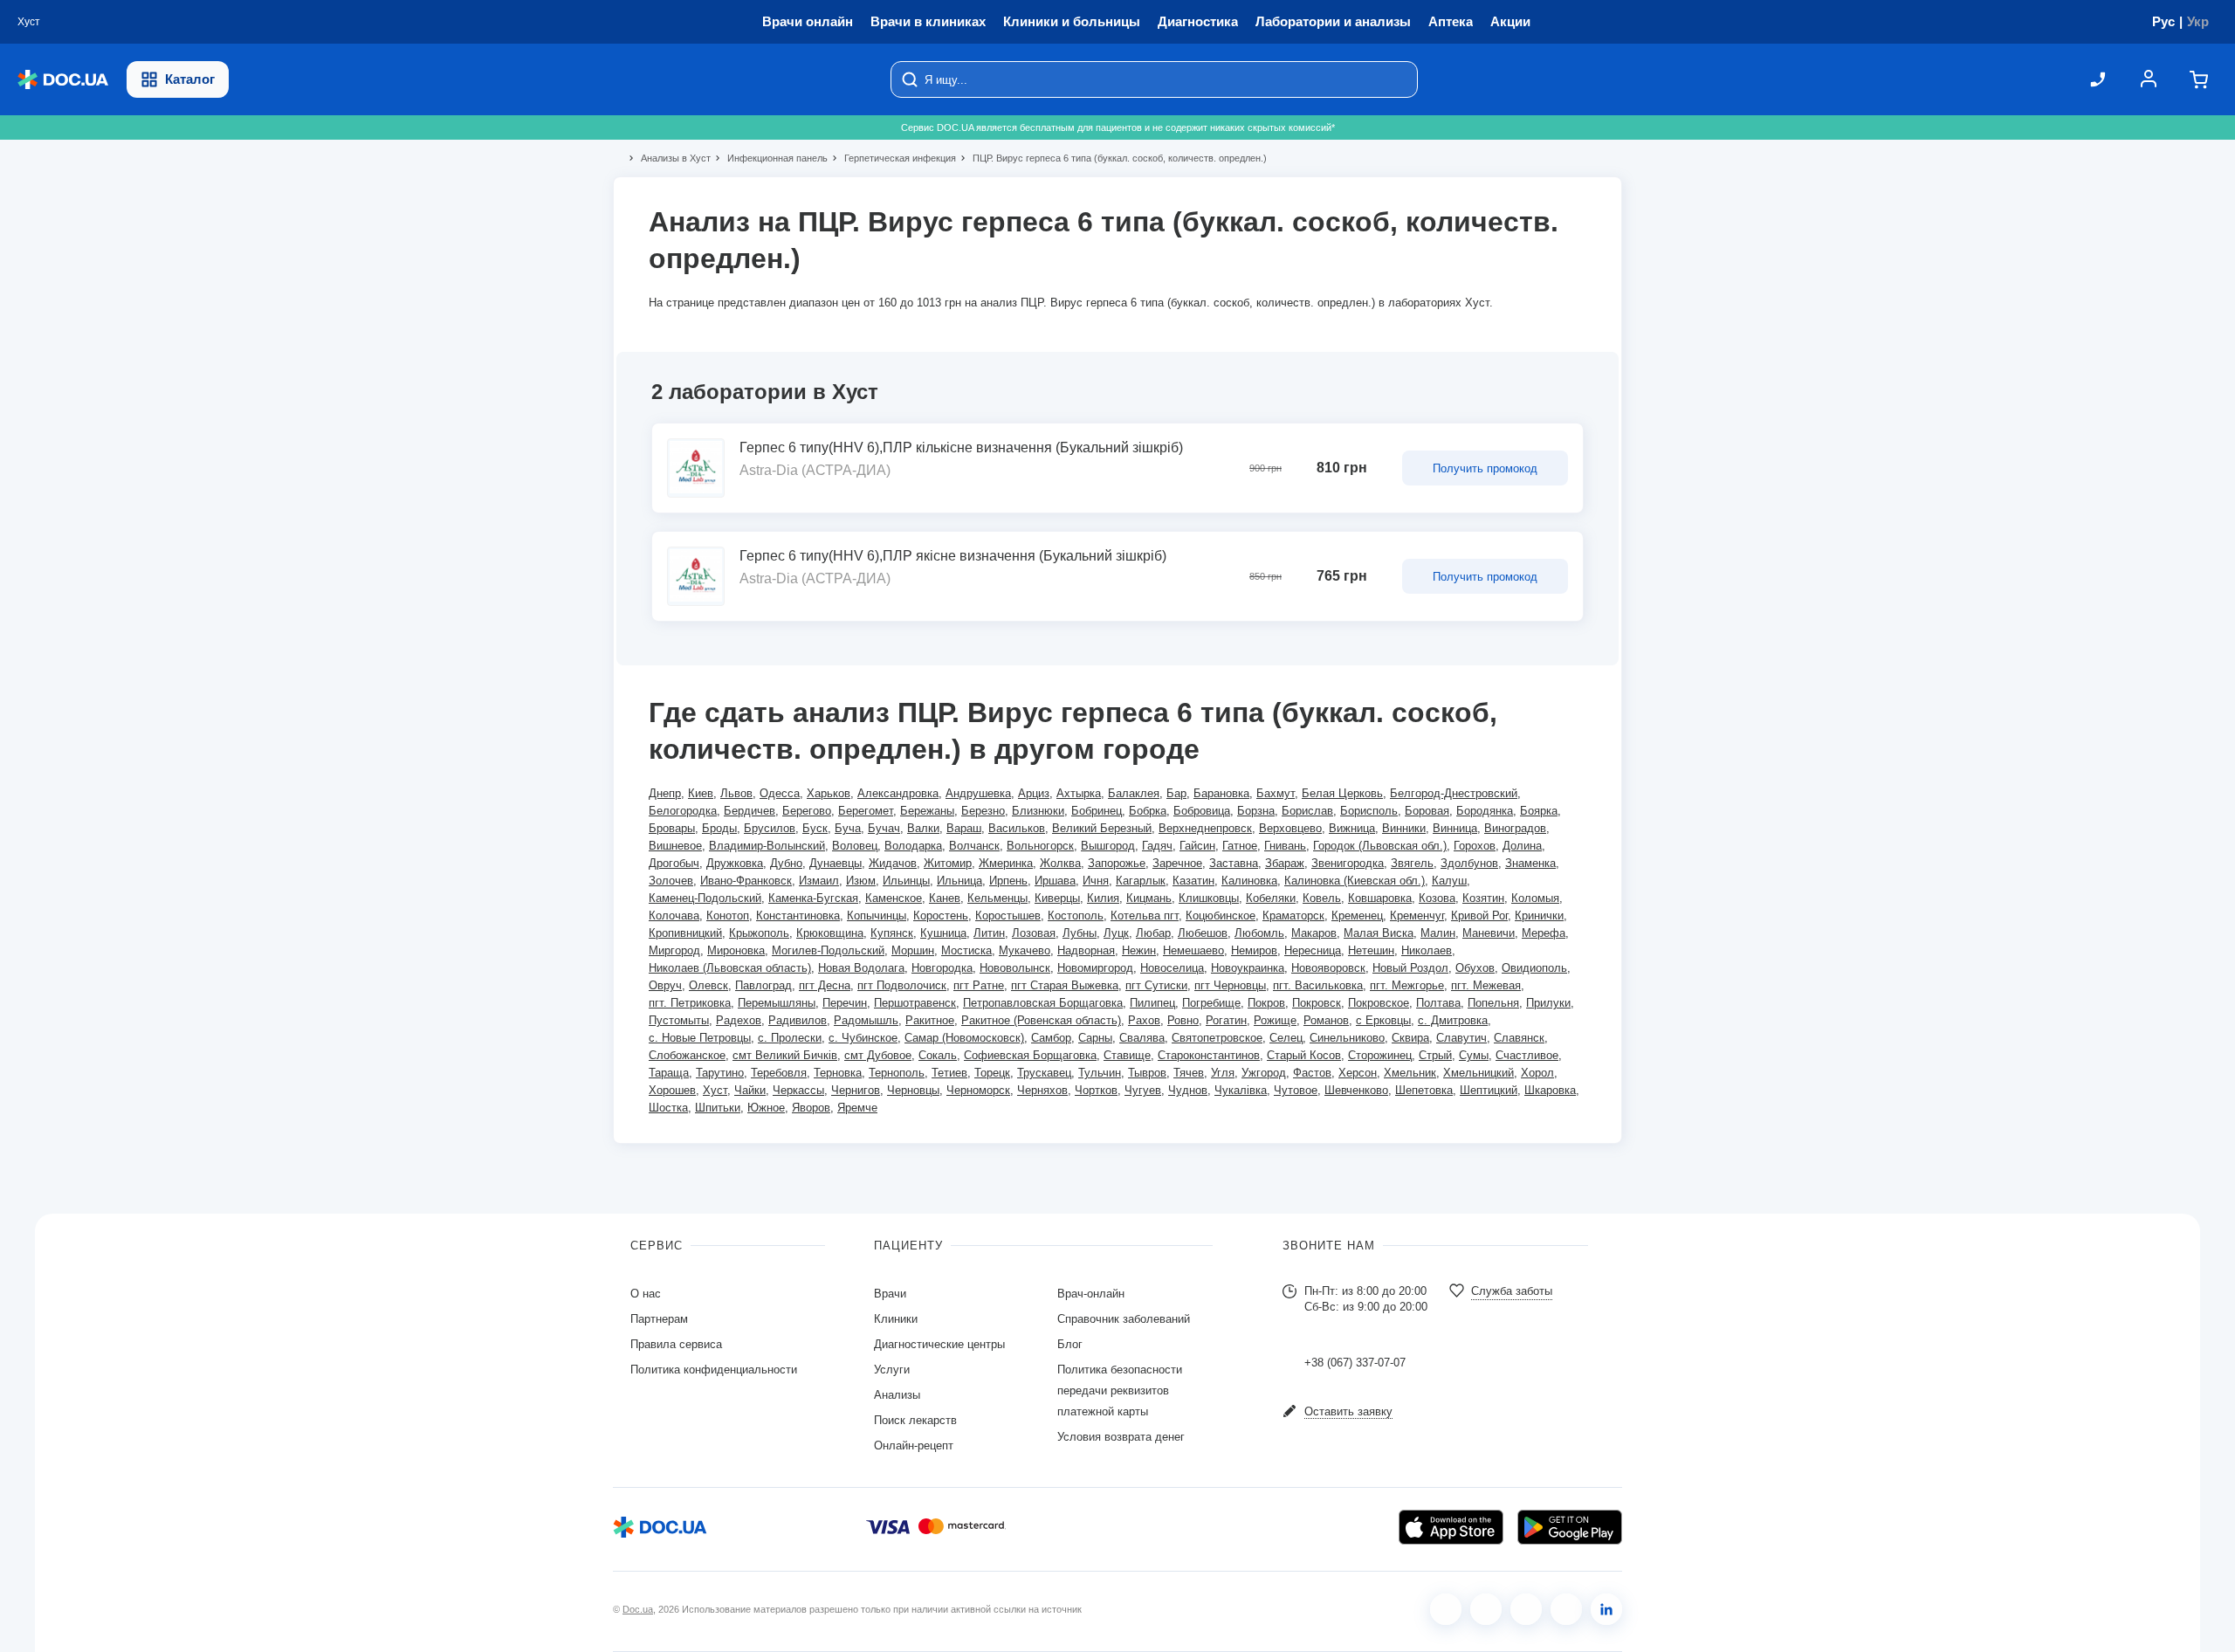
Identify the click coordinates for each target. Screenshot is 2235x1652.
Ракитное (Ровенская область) (1041, 1020)
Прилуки (1548, 1003)
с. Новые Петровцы (700, 1038)
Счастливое (1527, 1055)
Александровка (898, 793)
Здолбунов (1469, 863)
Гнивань (1285, 846)
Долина (1522, 846)
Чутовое (1296, 1090)
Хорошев (672, 1090)
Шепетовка (1424, 1090)
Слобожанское (687, 1055)
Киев (701, 793)
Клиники (896, 1319)
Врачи (890, 1294)
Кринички (1539, 915)
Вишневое (675, 846)
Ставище (1127, 1055)
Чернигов (856, 1090)
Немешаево (1193, 950)
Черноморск (978, 1090)
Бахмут (1276, 793)
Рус (2163, 21)
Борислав (1307, 811)
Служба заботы (1512, 1291)
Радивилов (798, 1020)
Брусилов (770, 828)
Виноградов (1515, 828)
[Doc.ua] (63, 80)
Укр (2198, 21)
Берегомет (866, 811)
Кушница (943, 933)
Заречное (1177, 863)
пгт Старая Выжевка (1065, 985)
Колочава (674, 915)
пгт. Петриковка (690, 1003)
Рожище (1275, 1020)
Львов (736, 793)
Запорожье (1117, 863)
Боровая (1427, 811)
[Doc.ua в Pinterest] (1606, 1609)
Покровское (1379, 1003)
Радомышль (866, 1020)
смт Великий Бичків (785, 1055)
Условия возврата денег (1121, 1437)
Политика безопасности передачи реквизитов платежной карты (1120, 1390)
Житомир (948, 863)
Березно (983, 811)
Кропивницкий (685, 933)
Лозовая (1034, 933)
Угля (1223, 1073)
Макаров (1314, 933)
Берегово (807, 811)
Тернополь (897, 1073)
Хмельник (1410, 1073)
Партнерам (659, 1319)
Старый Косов (1304, 1055)
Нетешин (1371, 950)
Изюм (861, 881)
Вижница (1352, 828)
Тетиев (949, 1073)
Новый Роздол (1410, 968)
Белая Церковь (1342, 793)
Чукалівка (1241, 1090)
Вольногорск (1040, 846)
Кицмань (1149, 898)
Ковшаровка (1380, 898)
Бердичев (750, 811)
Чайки (750, 1090)
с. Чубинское (863, 1038)
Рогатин (1226, 1020)
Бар (1176, 793)
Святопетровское (1217, 1038)
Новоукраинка (1248, 968)
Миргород (674, 950)
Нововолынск (1015, 968)
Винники (1404, 828)
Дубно (786, 863)
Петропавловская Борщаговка (1043, 1003)
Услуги (892, 1370)
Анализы (897, 1395)
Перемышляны (777, 1003)
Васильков (1017, 828)
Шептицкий (1489, 1090)
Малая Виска (1379, 933)
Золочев (671, 881)
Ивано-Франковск (746, 881)
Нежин (1139, 950)
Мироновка (736, 950)
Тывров (1147, 1073)
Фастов (1312, 1073)
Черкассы (798, 1090)
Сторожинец (1380, 1055)
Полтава (1438, 1003)
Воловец (855, 846)
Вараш (964, 828)
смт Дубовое (878, 1055)
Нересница (1313, 950)
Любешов (1203, 933)
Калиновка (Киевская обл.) (1355, 881)
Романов (1326, 1020)
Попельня (1493, 1003)
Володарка (913, 846)
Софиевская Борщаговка (1030, 1055)
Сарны (1095, 1038)
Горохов (1475, 846)
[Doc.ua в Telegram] (1526, 1609)
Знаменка (1530, 863)
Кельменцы (997, 898)
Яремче (857, 1108)
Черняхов (1042, 1090)
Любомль (1259, 933)
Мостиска (966, 950)
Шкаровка (1550, 1090)
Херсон (1358, 1073)
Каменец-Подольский (705, 898)
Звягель (1412, 863)
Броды (719, 828)
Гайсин (1197, 846)
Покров (1266, 1003)
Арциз (1034, 793)
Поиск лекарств (915, 1420)
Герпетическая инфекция (893, 158)
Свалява (1142, 1038)
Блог (1070, 1344)
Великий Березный (1102, 828)
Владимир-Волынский (767, 846)
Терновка (838, 1073)
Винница (1455, 828)
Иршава (1055, 881)
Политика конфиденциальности (714, 1370)
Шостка (668, 1108)
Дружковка (735, 863)
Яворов (811, 1108)
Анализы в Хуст (668, 158)
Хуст (715, 1090)
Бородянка (1485, 811)
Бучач (884, 828)
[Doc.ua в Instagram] (1486, 1609)
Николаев (1427, 950)
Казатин (1193, 881)
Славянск (1519, 1038)
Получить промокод (1485, 468)
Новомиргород (1095, 968)
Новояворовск (1328, 968)
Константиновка (798, 915)
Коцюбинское (1221, 915)
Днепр (665, 793)
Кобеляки (1271, 898)
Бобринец (1097, 811)
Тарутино (720, 1073)
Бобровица (1202, 811)
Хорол (1537, 1073)
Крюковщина (830, 933)
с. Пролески (790, 1038)
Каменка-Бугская (813, 898)
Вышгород (1108, 846)
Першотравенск (915, 1003)
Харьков (829, 793)
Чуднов (1188, 1090)
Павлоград (763, 985)
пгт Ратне (979, 985)
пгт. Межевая (1486, 985)
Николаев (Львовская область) (730, 968)
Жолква (1060, 863)
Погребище (1211, 1003)
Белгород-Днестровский (1454, 793)
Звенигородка (1348, 863)
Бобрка (1148, 811)
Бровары (672, 828)
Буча (848, 828)
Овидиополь (1534, 968)
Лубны (1080, 933)
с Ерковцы (1383, 1020)
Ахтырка (1079, 793)
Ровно (1183, 1020)
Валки (923, 828)
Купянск (892, 933)
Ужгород (1264, 1073)
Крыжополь (759, 933)
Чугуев (1143, 1090)
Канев (945, 898)
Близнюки (1038, 811)
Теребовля (779, 1073)
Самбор (1051, 1038)
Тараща (669, 1073)
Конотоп (728, 915)
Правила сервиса (676, 1344)
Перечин (845, 1003)
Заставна (1234, 863)
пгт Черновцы (1230, 985)
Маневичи (1489, 933)
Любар (1153, 933)
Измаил (819, 881)
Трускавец (1044, 1073)
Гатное (1240, 846)
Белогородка (683, 811)
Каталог (190, 79)
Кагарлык (1141, 881)
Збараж (1285, 863)
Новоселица (1172, 968)
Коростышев (1008, 915)
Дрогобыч (674, 863)
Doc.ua (638, 1609)
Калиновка (1249, 881)
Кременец (1357, 915)
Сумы (1474, 1055)
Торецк (992, 1073)
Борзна (1256, 811)
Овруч (665, 985)
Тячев (1189, 1073)
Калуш (1449, 881)
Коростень (941, 915)
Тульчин (1100, 1073)
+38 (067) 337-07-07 (1355, 1363)
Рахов (1144, 1020)
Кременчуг (1417, 915)
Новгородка (942, 968)
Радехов (739, 1020)
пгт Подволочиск (902, 985)
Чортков (1096, 1090)
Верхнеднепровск (1205, 828)
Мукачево (1025, 950)
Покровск (1317, 1003)
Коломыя (1535, 898)
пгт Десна (825, 985)
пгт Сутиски (1156, 985)
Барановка (1221, 793)
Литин (989, 933)
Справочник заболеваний (1124, 1319)
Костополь (1076, 915)
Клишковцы (1209, 898)
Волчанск (974, 846)
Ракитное (930, 1020)
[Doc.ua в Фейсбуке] (1446, 1609)
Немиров (1254, 950)
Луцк (1116, 933)
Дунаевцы (836, 863)
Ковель (1322, 898)
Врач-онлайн (1091, 1294)
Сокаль (938, 1055)
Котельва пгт (1145, 915)
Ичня (1096, 881)
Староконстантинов (1209, 1055)
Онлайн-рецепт (914, 1445)
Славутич (1461, 1038)
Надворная (1086, 950)
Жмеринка (1006, 863)
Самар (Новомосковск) (964, 1038)
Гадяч (1157, 846)
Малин (1438, 933)
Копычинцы (877, 915)
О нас (646, 1294)
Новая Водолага (861, 968)
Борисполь (1369, 811)
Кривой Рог (1479, 915)
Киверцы (1057, 898)
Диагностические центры (939, 1344)
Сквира (1410, 1038)
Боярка (1539, 811)
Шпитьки (718, 1108)
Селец (1286, 1038)
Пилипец (1152, 1003)
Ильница (959, 881)
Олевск (708, 985)
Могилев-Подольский (828, 950)
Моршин (913, 950)
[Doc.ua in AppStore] (1451, 1527)
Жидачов (893, 863)
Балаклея (1134, 793)
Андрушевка (978, 793)
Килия (1103, 898)
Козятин (1483, 898)
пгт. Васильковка (1318, 985)
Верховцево (1290, 828)
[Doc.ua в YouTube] (1566, 1609)
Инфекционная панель (770, 158)
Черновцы (913, 1090)
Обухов (1475, 968)
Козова (1437, 898)
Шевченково (1356, 1090)
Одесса (780, 793)
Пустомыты (679, 1020)
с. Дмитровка (1453, 1020)
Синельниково (1347, 1038)
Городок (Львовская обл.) (1380, 846)
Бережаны (927, 811)
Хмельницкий (1479, 1073)
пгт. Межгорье (1407, 985)
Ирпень (1008, 881)
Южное (766, 1108)
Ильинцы (906, 881)
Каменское (894, 898)
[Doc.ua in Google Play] (1570, 1527)
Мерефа (1544, 933)
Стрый (1435, 1055)
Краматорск (1293, 915)
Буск (815, 828)
